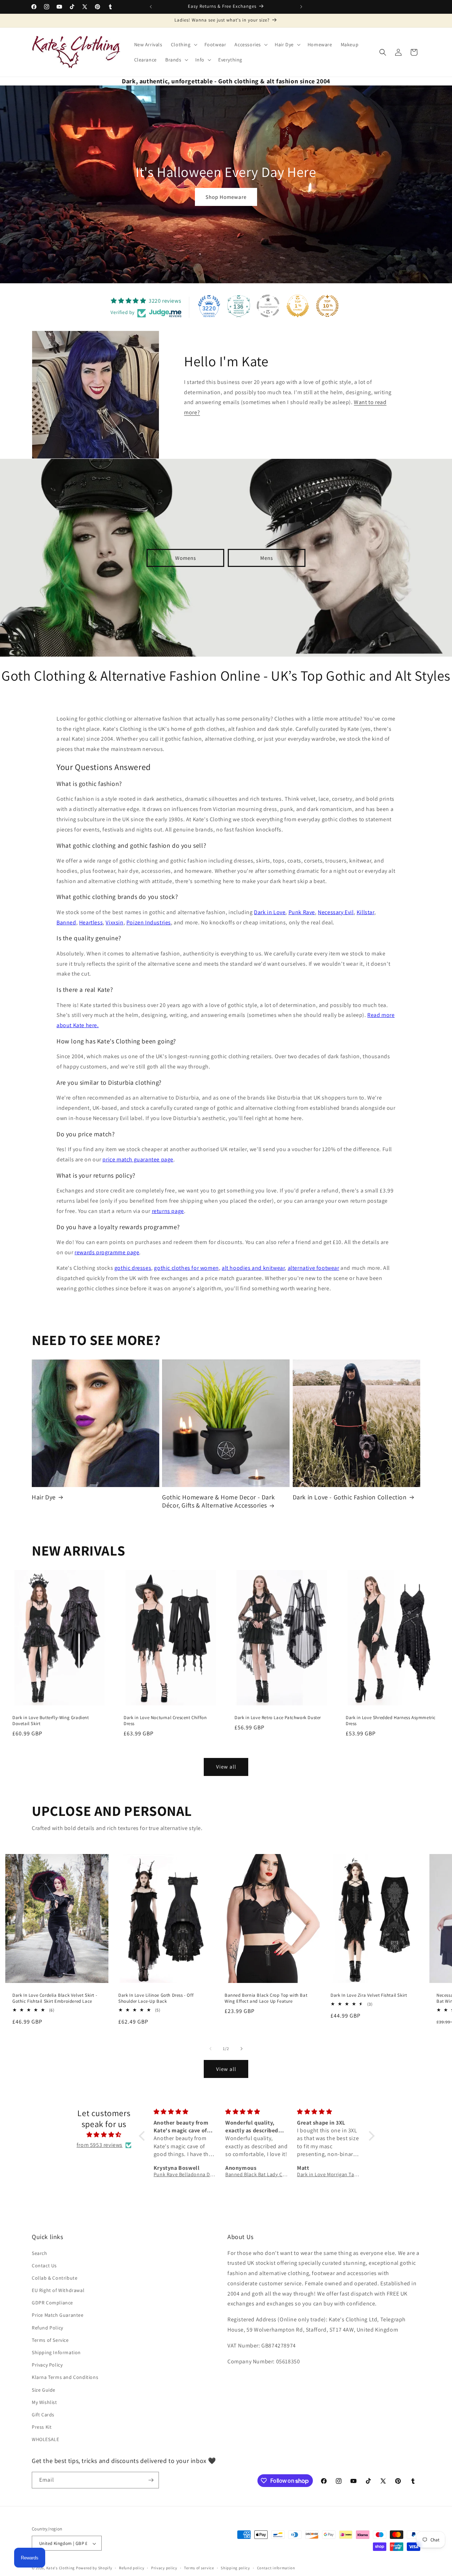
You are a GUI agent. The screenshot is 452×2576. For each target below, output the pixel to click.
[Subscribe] (151, 2480)
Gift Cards (43, 2415)
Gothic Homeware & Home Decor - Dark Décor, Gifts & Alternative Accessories (218, 1501)
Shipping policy (235, 2568)
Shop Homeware (226, 197)
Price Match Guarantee (58, 2315)
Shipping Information (56, 2352)
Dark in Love (270, 912)
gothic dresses (133, 1268)
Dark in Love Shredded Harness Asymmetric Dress (391, 1721)
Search (40, 2253)
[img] (104, 2135)
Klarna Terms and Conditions (65, 2377)
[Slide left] (210, 2049)
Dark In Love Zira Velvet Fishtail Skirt (369, 1996)
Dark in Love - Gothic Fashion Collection (350, 1497)
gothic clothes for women (186, 1268)
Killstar (365, 912)
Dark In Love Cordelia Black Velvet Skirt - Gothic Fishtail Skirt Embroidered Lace (55, 1999)
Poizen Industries (149, 922)
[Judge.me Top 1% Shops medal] (298, 306)
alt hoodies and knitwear (253, 1268)
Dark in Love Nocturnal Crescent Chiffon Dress (165, 1721)
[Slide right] (242, 2049)
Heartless (91, 922)
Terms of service (199, 2568)
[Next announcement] (301, 7)
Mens (267, 558)
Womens (186, 558)
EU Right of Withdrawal (58, 2290)
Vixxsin (114, 922)
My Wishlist (44, 2402)
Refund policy (132, 2568)
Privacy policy (164, 2568)
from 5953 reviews (100, 2145)
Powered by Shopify (94, 2568)
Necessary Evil (336, 912)
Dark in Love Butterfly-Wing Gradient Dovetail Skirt (51, 1721)
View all (226, 1767)
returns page (168, 1211)
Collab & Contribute (55, 2278)
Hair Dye (44, 1497)
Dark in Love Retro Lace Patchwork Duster (278, 1718)
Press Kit (42, 2427)
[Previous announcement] (151, 7)
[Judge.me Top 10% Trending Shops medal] (327, 306)
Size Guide (44, 2390)
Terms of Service (50, 2340)
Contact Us (44, 2266)
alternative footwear (314, 1268)
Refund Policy (47, 2328)
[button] (183, 45)
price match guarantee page (138, 1159)
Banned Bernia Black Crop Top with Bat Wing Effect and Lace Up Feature (266, 1999)
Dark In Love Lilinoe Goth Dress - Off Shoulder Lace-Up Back (156, 1999)
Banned (66, 922)
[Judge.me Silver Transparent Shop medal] (268, 306)
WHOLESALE (45, 2440)
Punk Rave (302, 912)
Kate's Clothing (61, 2568)
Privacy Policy (47, 2365)
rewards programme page (107, 1252)
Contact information (276, 2568)
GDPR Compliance (52, 2303)
